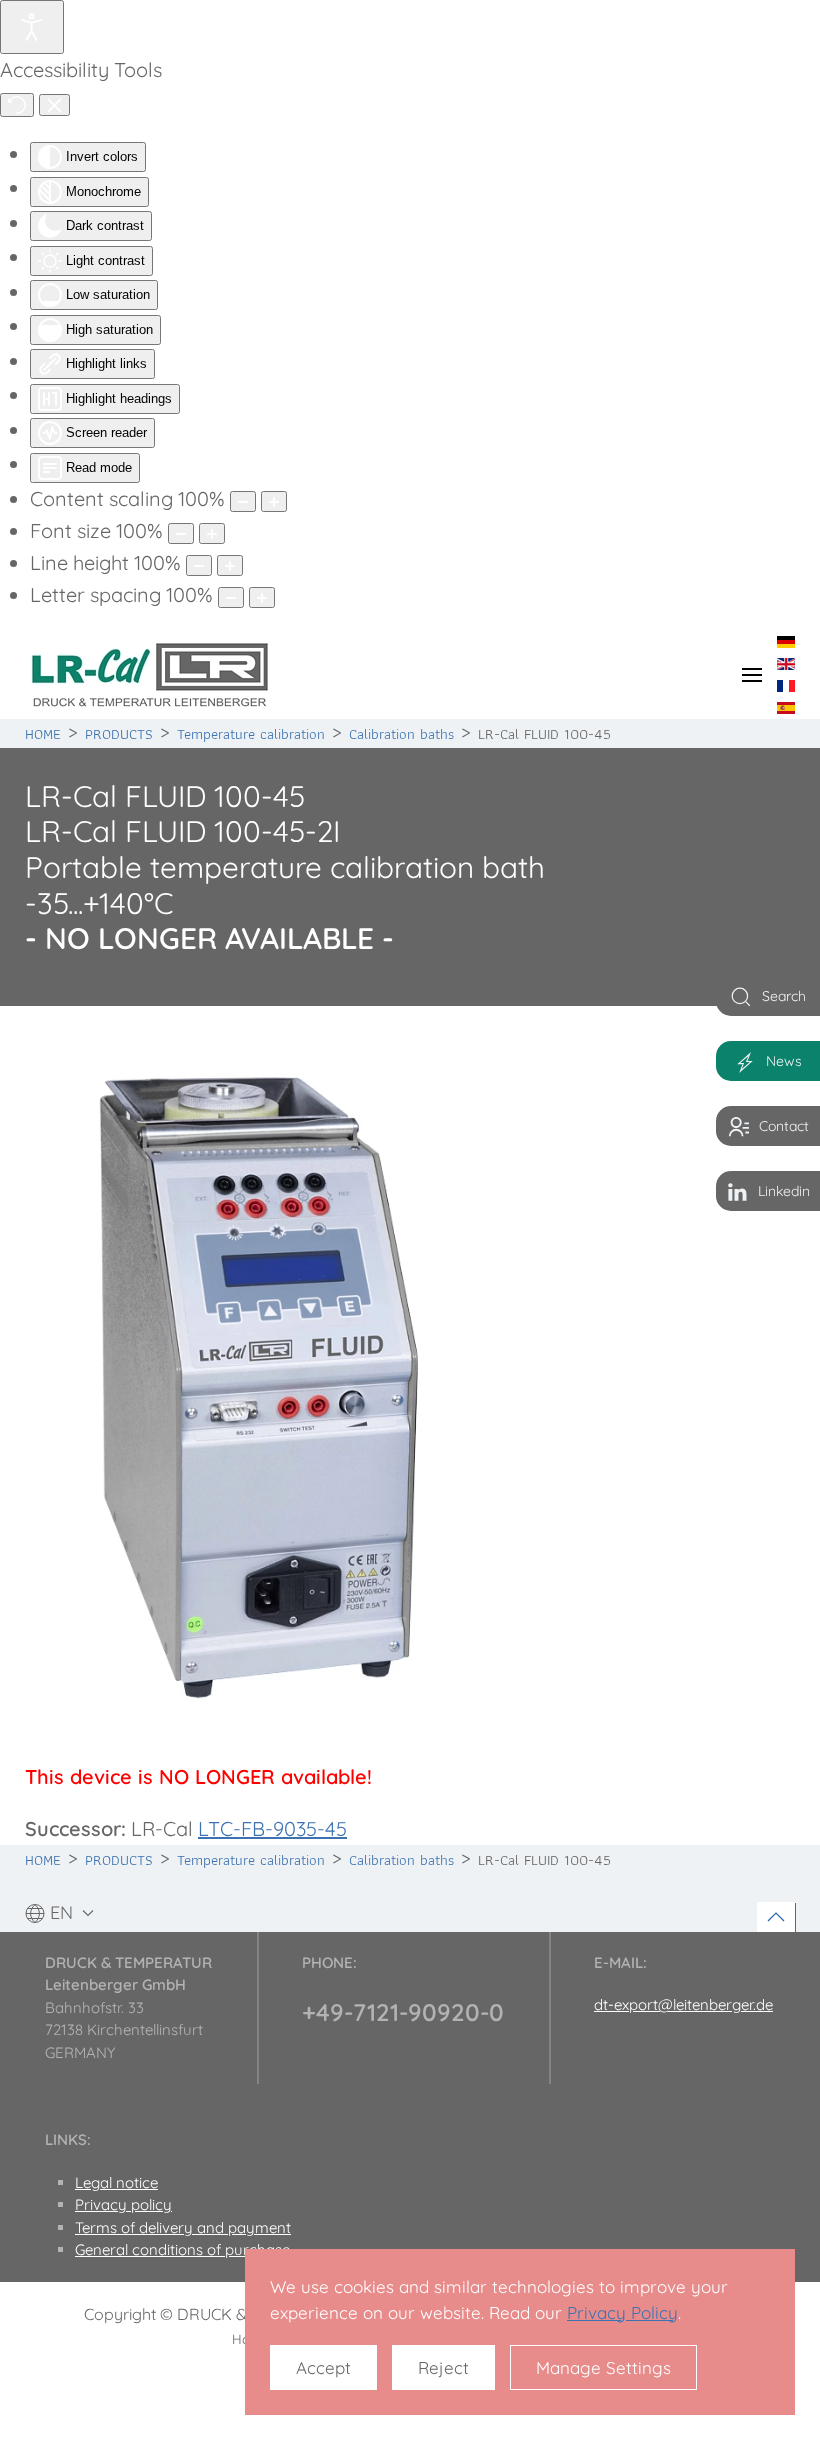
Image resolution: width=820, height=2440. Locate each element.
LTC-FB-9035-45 (272, 1828)
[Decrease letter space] (231, 597)
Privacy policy (123, 2204)
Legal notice (116, 2182)
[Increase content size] (274, 501)
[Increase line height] (230, 565)
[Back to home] (150, 675)
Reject (443, 2367)
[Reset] (17, 105)
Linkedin (784, 1191)
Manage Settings (603, 2367)
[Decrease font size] (181, 533)
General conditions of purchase (182, 2249)
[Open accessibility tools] (32, 27)
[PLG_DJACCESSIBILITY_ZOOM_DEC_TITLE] (243, 501)
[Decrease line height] (199, 565)
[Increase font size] (212, 533)
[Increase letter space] (262, 597)
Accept (323, 2367)
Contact (784, 1126)
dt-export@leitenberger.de (683, 2004)
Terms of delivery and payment (183, 2227)
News (784, 1061)
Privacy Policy (622, 2312)
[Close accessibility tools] (54, 105)
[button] (752, 675)
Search (784, 996)
